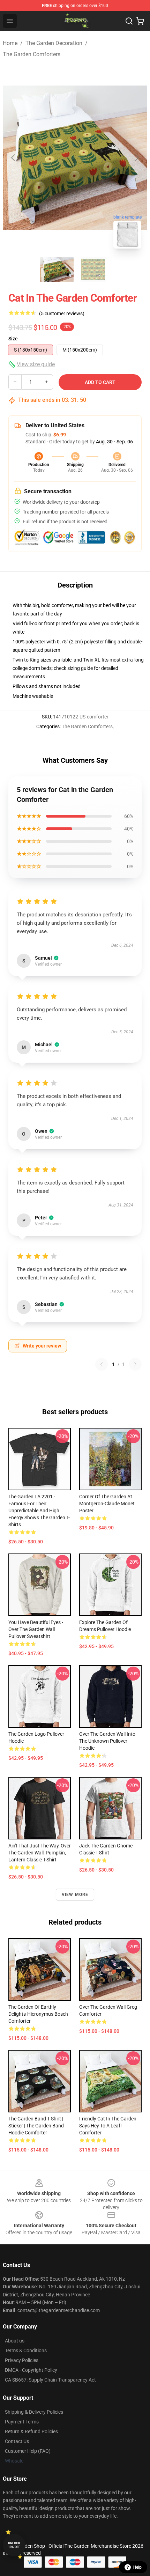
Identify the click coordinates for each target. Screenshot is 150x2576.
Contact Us (17, 2441)
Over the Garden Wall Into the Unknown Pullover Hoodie (107, 1741)
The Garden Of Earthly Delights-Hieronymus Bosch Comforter (38, 2014)
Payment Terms (22, 2422)
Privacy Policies (22, 2360)
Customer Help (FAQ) (28, 2451)
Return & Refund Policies (31, 2431)
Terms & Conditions (26, 2350)
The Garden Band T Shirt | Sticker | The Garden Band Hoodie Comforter (36, 2126)
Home (10, 43)
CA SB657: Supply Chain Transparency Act (50, 2380)
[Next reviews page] (135, 1364)
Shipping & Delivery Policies (34, 2412)
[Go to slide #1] (57, 270)
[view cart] (140, 21)
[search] (129, 21)
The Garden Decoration (54, 43)
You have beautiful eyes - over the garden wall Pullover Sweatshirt (36, 1629)
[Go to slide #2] (93, 270)
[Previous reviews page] (102, 1364)
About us (15, 2341)
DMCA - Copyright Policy (31, 2370)
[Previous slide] (14, 158)
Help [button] (137, 2567)
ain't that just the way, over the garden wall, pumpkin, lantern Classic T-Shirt (40, 1853)
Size (13, 339)
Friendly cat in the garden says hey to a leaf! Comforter (108, 2126)
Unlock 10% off (14, 2545)
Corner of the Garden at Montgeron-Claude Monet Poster (107, 1504)
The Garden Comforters (32, 54)
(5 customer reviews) (62, 313)
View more (75, 1895)
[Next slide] (136, 158)
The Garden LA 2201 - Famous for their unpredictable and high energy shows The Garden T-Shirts (39, 1511)
